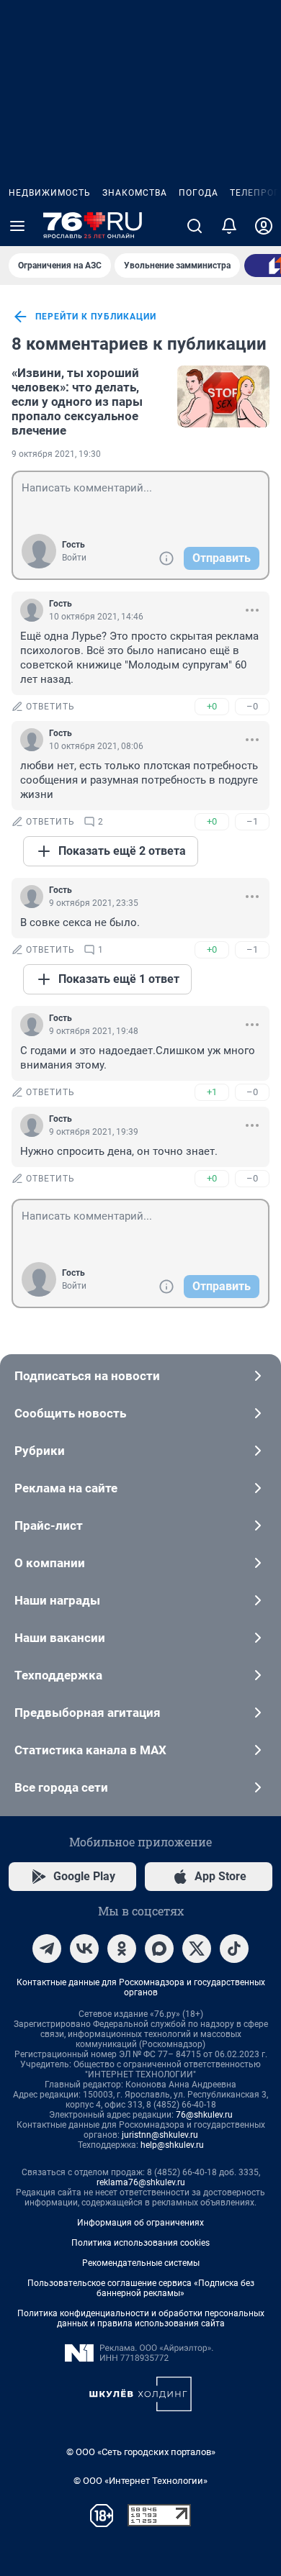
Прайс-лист (49, 1525)
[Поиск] (195, 226)
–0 (252, 706)
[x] (197, 1949)
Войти (74, 558)
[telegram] (47, 1949)
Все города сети (61, 1787)
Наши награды (57, 1600)
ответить (50, 707)
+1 (212, 1092)
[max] (159, 1949)
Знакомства (135, 193)
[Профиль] (264, 226)
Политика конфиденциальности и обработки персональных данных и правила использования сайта (141, 2318)
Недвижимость (50, 193)
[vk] (84, 1949)
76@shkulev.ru (204, 2115)
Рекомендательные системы (141, 2263)
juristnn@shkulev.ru (160, 2135)
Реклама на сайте (66, 1488)
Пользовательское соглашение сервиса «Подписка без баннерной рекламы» (141, 2288)
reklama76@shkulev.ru (141, 2182)
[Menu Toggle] (17, 226)
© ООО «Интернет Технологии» (140, 2481)
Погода (199, 193)
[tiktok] (234, 1949)
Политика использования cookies (140, 2243)
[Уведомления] (229, 226)
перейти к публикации (96, 317)
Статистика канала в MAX (90, 1750)
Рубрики (40, 1451)
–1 (252, 821)
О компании (50, 1563)
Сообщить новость (70, 1413)
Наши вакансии (60, 1638)
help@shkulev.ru (172, 2145)
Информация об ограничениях (140, 2223)
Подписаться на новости (87, 1376)
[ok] (122, 1949)
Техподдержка (58, 1675)
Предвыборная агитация (88, 1713)
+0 (212, 706)
